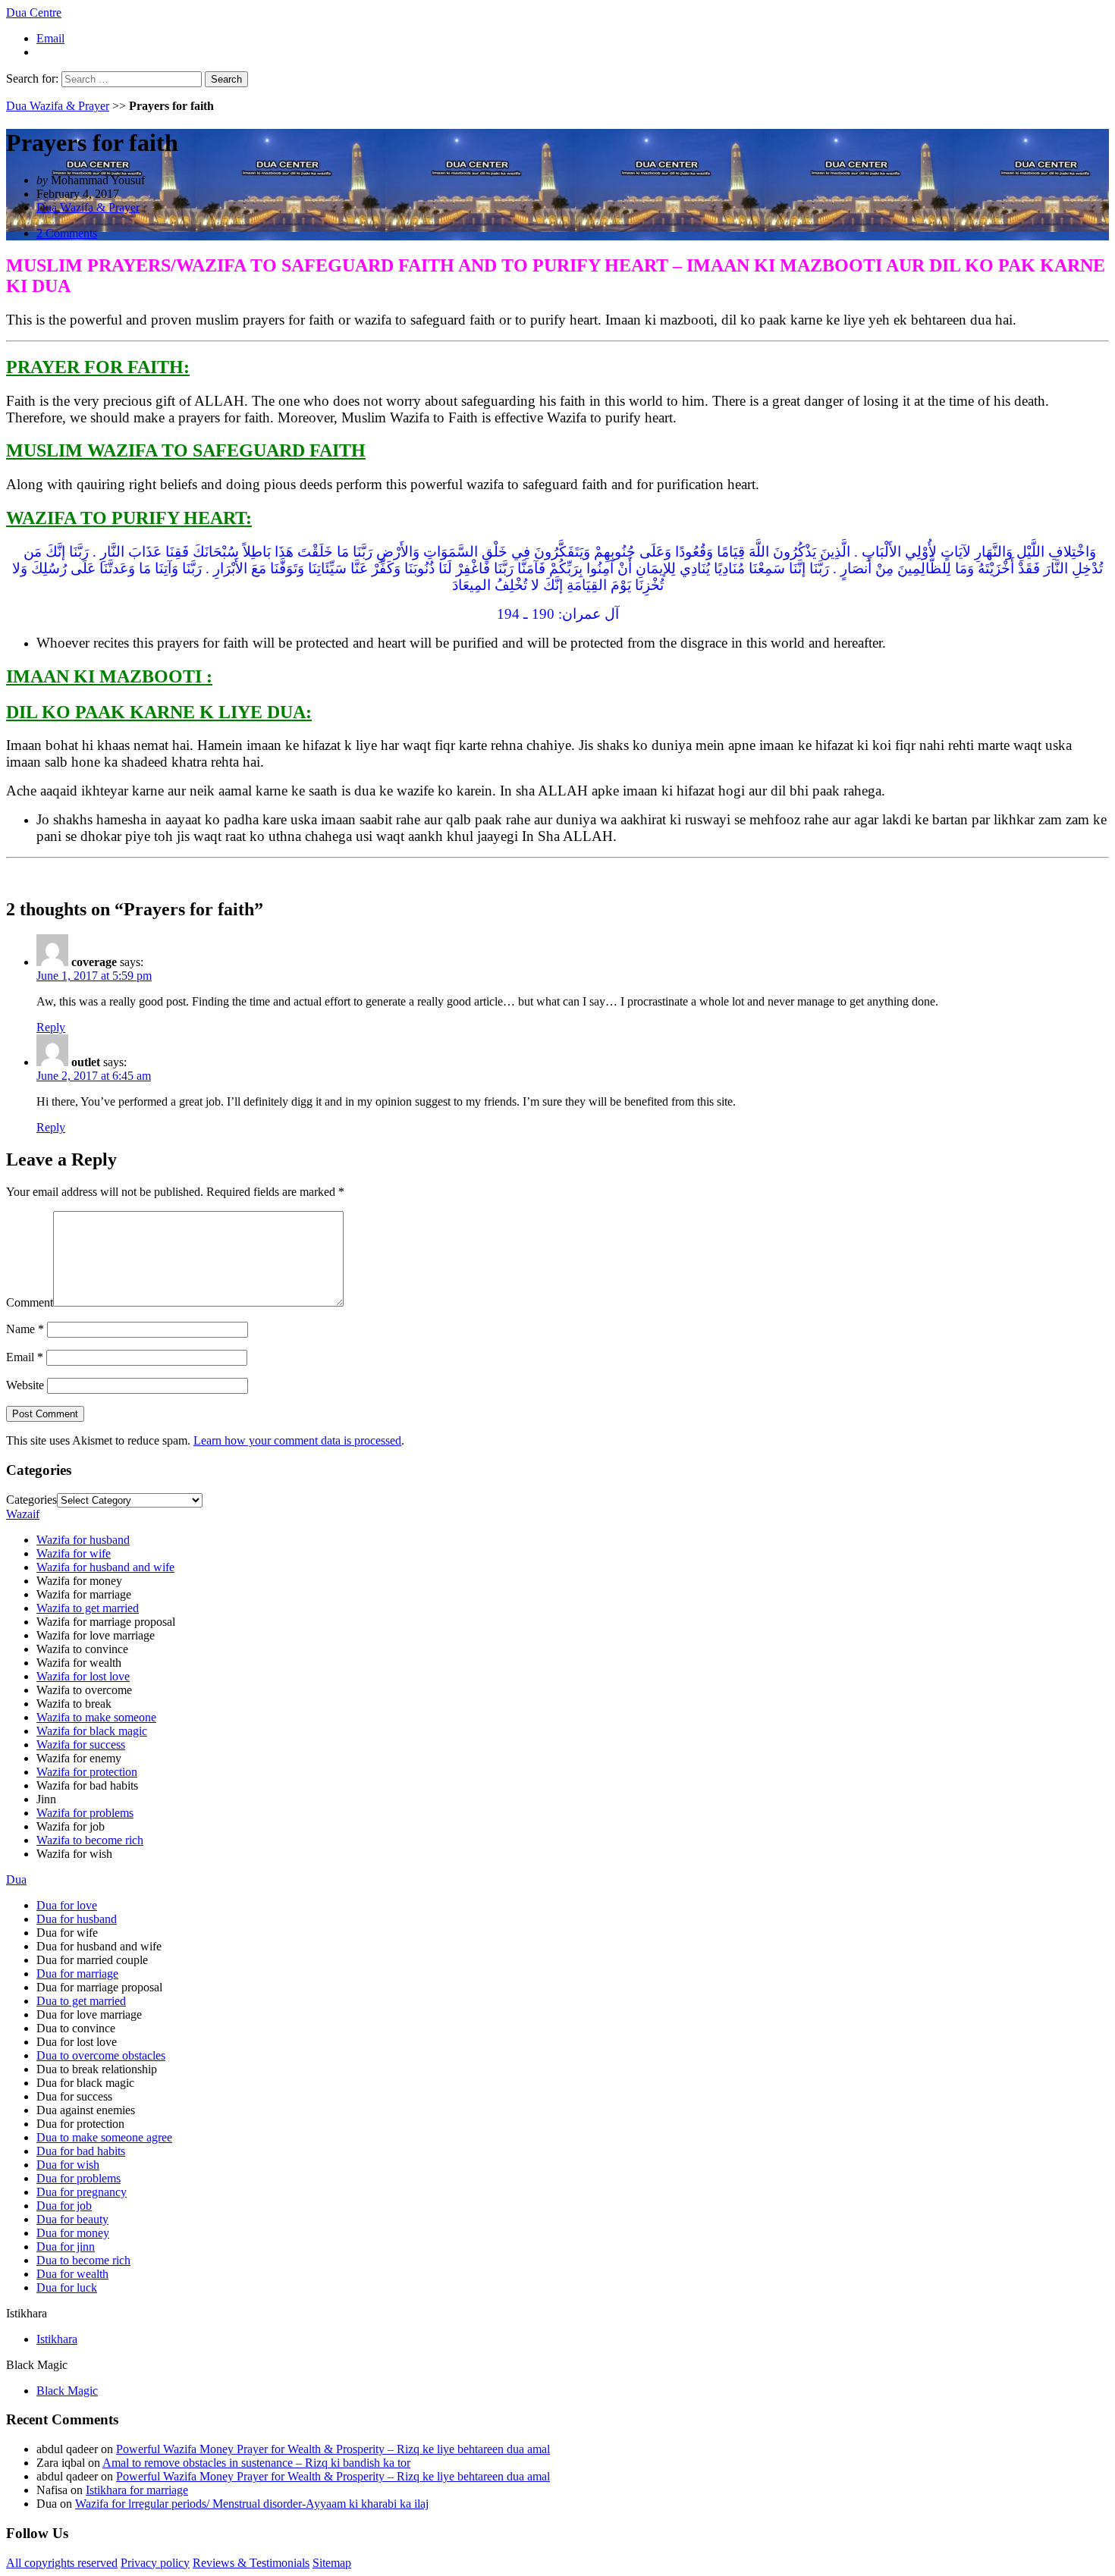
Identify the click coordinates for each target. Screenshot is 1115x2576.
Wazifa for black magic (92, 1731)
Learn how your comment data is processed (297, 1440)
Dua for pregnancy (82, 2192)
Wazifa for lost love (83, 1676)
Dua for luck (67, 2287)
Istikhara (57, 2339)
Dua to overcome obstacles (101, 2055)
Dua (16, 1879)
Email (50, 38)
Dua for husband (77, 1919)
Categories (31, 1500)
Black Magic (67, 2391)
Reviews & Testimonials (251, 2563)
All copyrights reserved (62, 2563)
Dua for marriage (77, 1974)
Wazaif (23, 1514)
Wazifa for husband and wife (105, 1567)
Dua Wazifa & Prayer (58, 106)
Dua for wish (68, 2165)
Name (25, 1329)
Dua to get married (81, 2001)
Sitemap (332, 2563)
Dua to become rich (83, 2260)
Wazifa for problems (85, 1813)
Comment (30, 1302)
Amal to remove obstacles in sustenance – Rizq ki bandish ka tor (256, 2463)
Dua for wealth (72, 2274)
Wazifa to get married (88, 1608)
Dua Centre (34, 13)
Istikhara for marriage (137, 2490)
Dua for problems (79, 2178)
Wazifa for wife (74, 1553)
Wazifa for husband (83, 1540)
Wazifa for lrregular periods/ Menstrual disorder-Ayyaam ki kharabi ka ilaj (252, 2504)
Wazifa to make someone (96, 1717)
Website (25, 1385)
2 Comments (67, 233)
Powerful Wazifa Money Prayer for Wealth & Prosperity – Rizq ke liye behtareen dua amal (333, 2449)
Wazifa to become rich (90, 1840)
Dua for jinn (66, 2247)
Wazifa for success (81, 1745)
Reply (51, 1027)
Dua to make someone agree (104, 2137)
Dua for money (73, 2233)
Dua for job (64, 2206)
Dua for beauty (72, 2219)
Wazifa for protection (87, 1772)
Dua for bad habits (81, 2151)
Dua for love (67, 1905)
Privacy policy (155, 2563)
